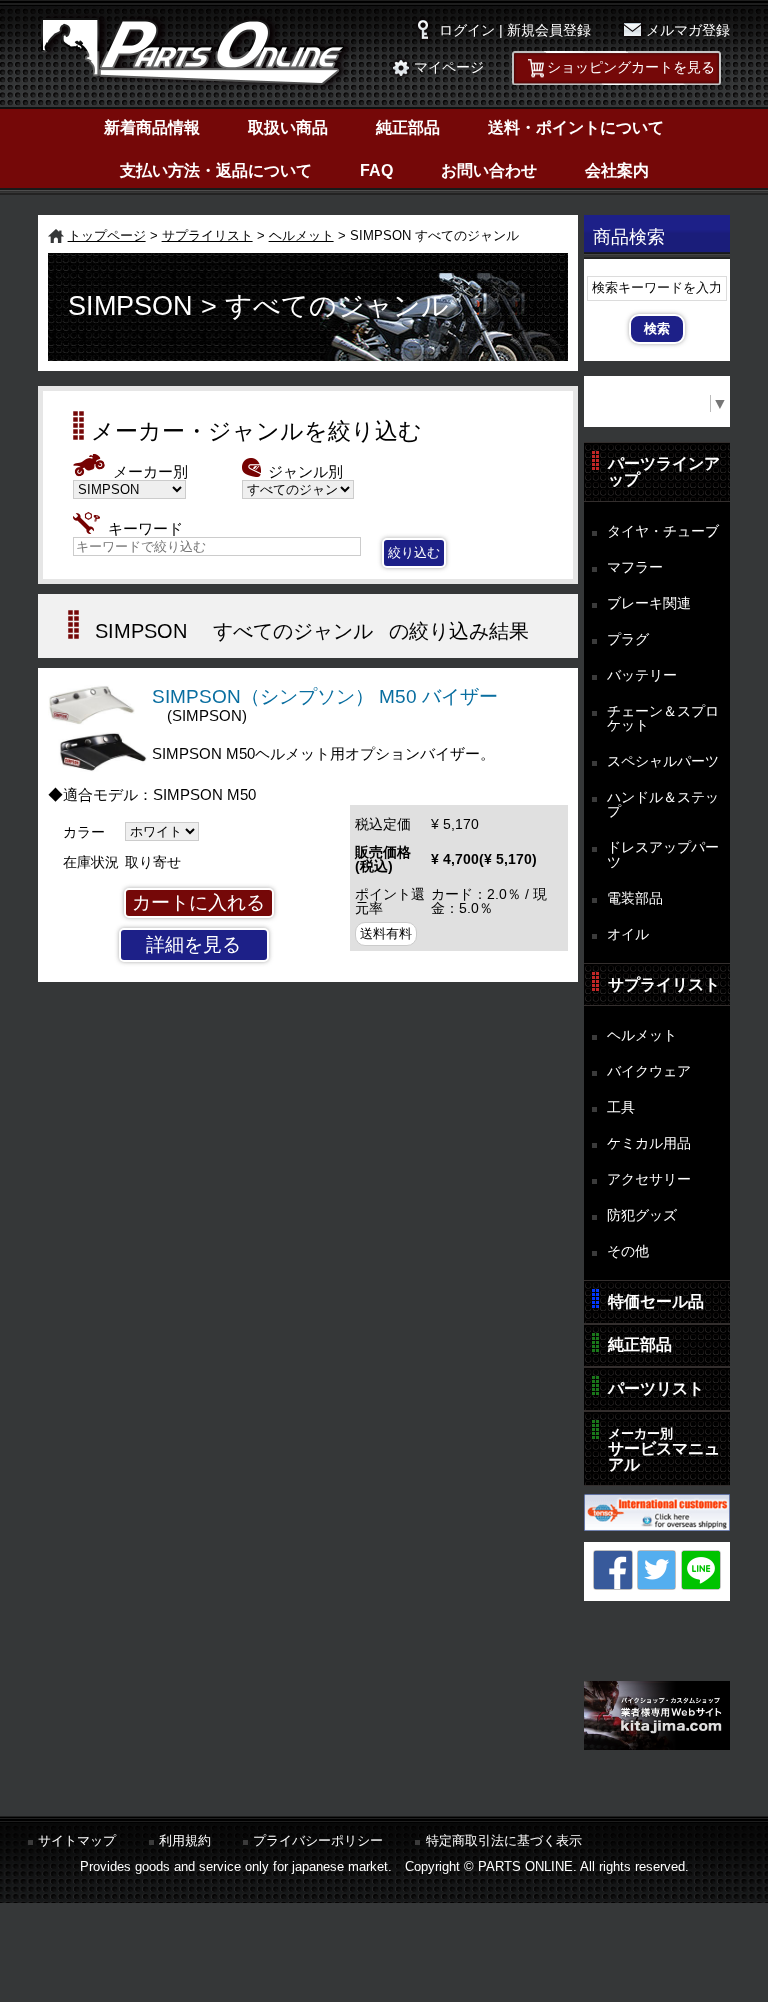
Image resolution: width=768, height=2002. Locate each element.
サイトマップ (77, 1840)
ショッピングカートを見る (631, 67)
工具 (621, 1107)
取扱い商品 (288, 127)
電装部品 (635, 898)
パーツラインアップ (664, 471)
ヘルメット (301, 235)
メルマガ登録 (688, 30)
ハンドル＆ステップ (663, 804)
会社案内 (617, 170)
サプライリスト (207, 235)
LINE (701, 1570)
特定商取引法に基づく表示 (504, 1840)
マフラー (635, 567)
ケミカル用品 (649, 1143)
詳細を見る (193, 944)
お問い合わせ (489, 170)
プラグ (628, 639)
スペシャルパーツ (663, 761)
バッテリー (642, 675)
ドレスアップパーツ (663, 854)
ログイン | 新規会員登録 (515, 30)
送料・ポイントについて (576, 127)
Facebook (613, 1570)
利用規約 (185, 1840)
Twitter (657, 1570)
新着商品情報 (152, 127)
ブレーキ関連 (649, 603)
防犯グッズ (642, 1215)
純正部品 (408, 127)
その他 (628, 1251)
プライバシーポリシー (318, 1840)
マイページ (449, 67)
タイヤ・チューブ (663, 531)
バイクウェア (649, 1071)
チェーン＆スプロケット (663, 718)
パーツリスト (656, 1388)
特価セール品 (656, 1301)
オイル (628, 934)
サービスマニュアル (664, 1449)
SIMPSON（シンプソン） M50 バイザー (325, 696)
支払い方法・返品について (216, 170)
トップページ (107, 235)
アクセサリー (649, 1179)
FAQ (376, 170)
